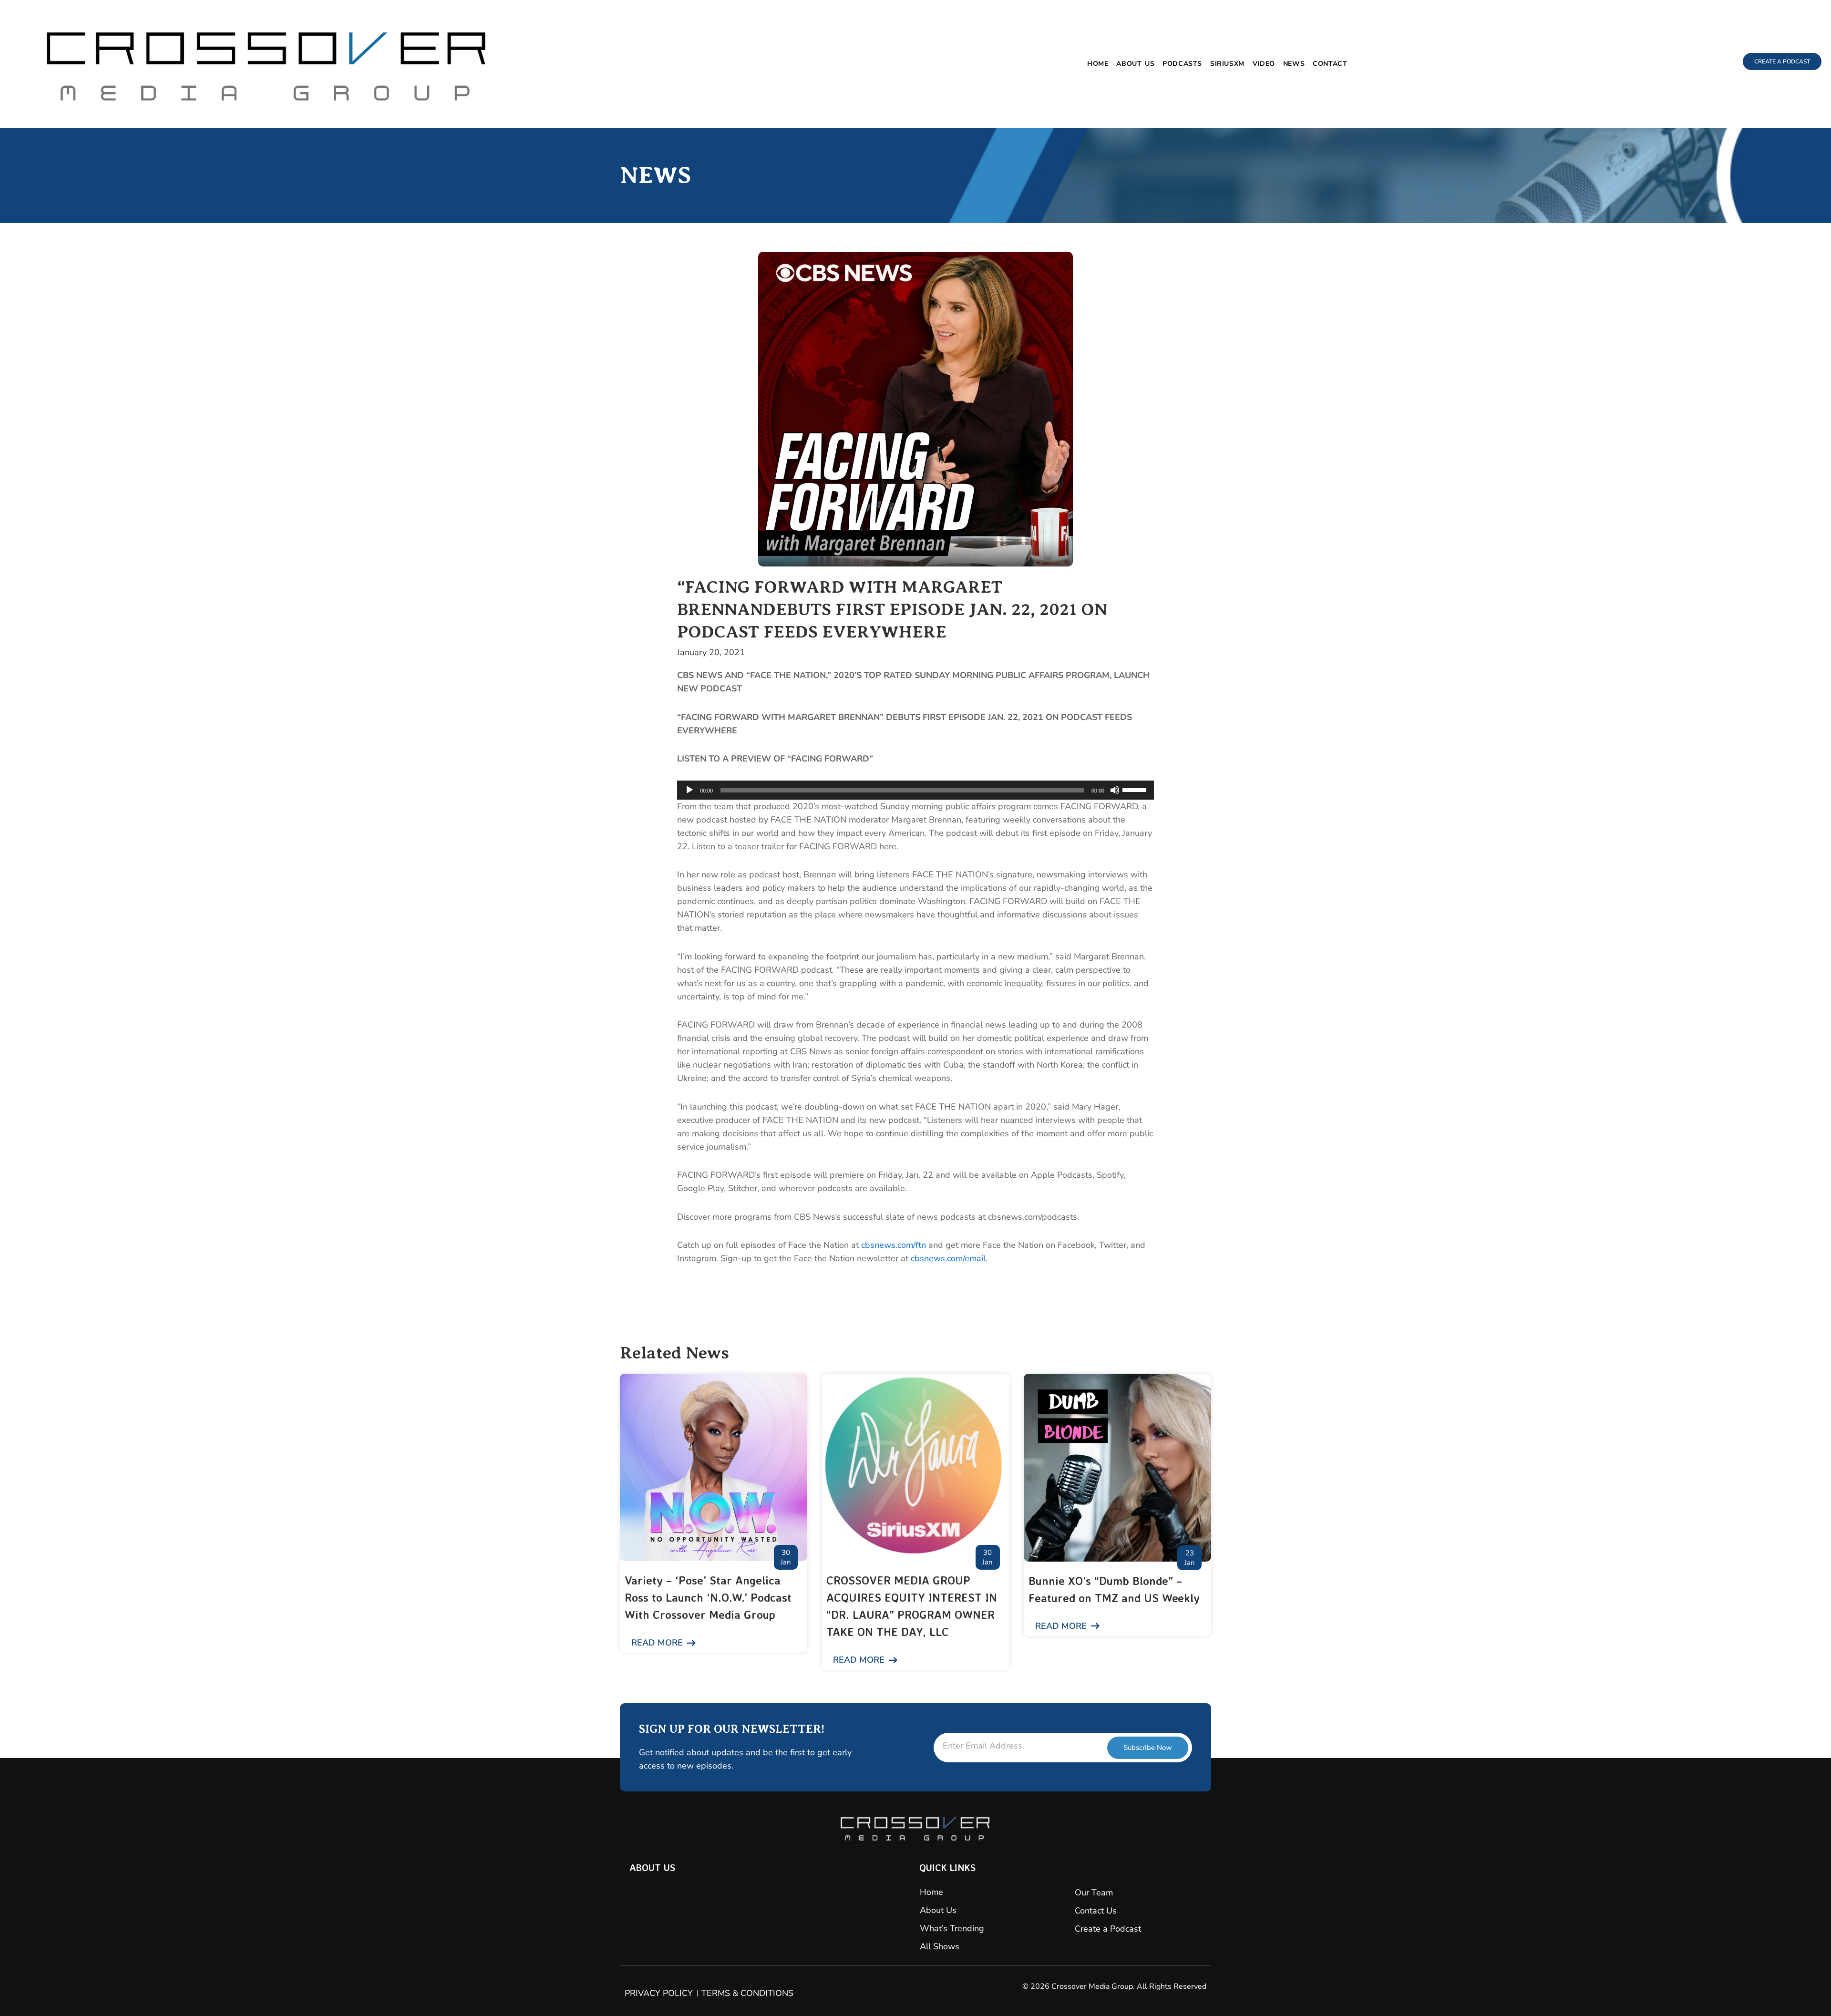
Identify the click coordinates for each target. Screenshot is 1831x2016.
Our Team (1094, 1893)
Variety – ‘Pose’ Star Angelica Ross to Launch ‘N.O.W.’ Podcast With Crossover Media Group (708, 1597)
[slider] (1136, 789)
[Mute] (1115, 790)
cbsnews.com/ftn (894, 1245)
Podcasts (1182, 64)
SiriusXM (1227, 64)
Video (1264, 64)
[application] (915, 790)
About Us (1135, 64)
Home (1098, 64)
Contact (1330, 64)
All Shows (940, 1946)
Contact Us (1096, 1911)
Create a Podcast (1108, 1929)
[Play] (689, 790)
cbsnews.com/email (948, 1258)
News (1294, 64)
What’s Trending (952, 1928)
